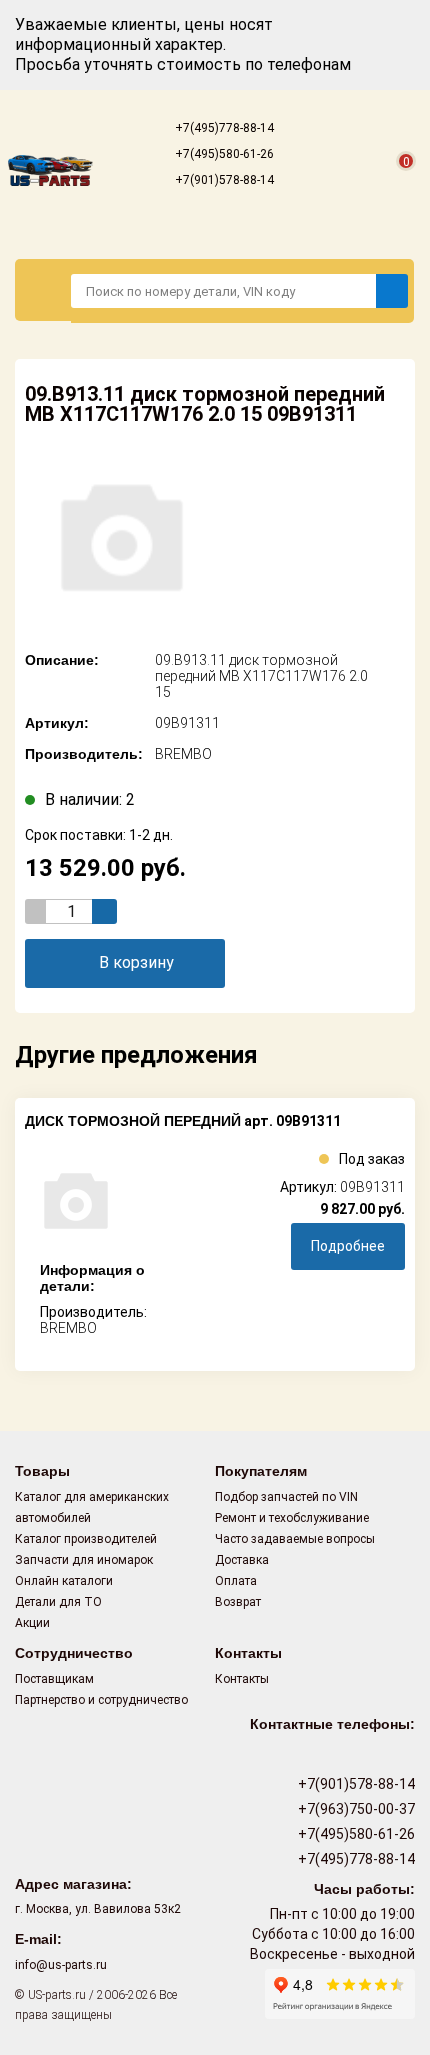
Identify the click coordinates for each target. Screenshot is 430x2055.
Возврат (238, 1602)
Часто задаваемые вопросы (295, 1539)
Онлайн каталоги (64, 1581)
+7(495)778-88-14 (223, 128)
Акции (32, 1623)
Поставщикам (54, 1679)
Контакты (242, 1679)
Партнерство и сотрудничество (101, 1700)
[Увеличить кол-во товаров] (104, 911)
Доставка (242, 1560)
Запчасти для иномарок (84, 1560)
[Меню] (43, 290)
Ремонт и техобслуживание (292, 1518)
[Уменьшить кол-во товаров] (37, 911)
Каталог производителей (86, 1539)
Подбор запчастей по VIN (286, 1497)
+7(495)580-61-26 (223, 154)
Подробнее (348, 1246)
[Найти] (392, 291)
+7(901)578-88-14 (223, 180)
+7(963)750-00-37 (355, 1809)
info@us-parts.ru (61, 1965)
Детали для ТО (58, 1602)
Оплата (236, 1581)
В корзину (136, 962)
